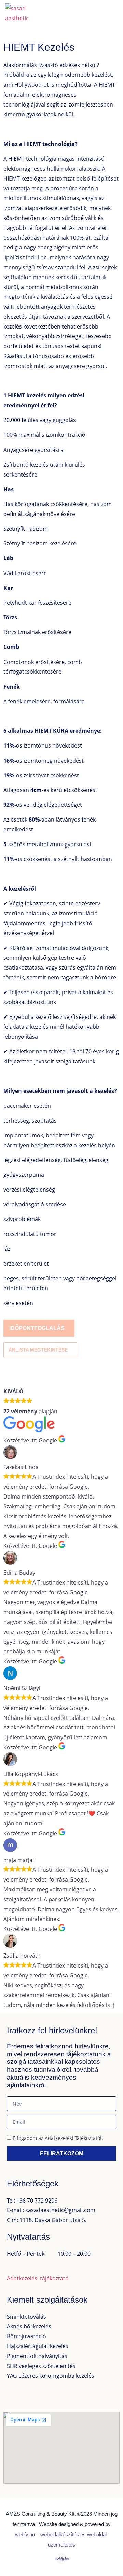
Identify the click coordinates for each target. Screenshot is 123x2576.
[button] (111, 13)
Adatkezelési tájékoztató (38, 2278)
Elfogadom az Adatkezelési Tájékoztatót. (58, 2138)
